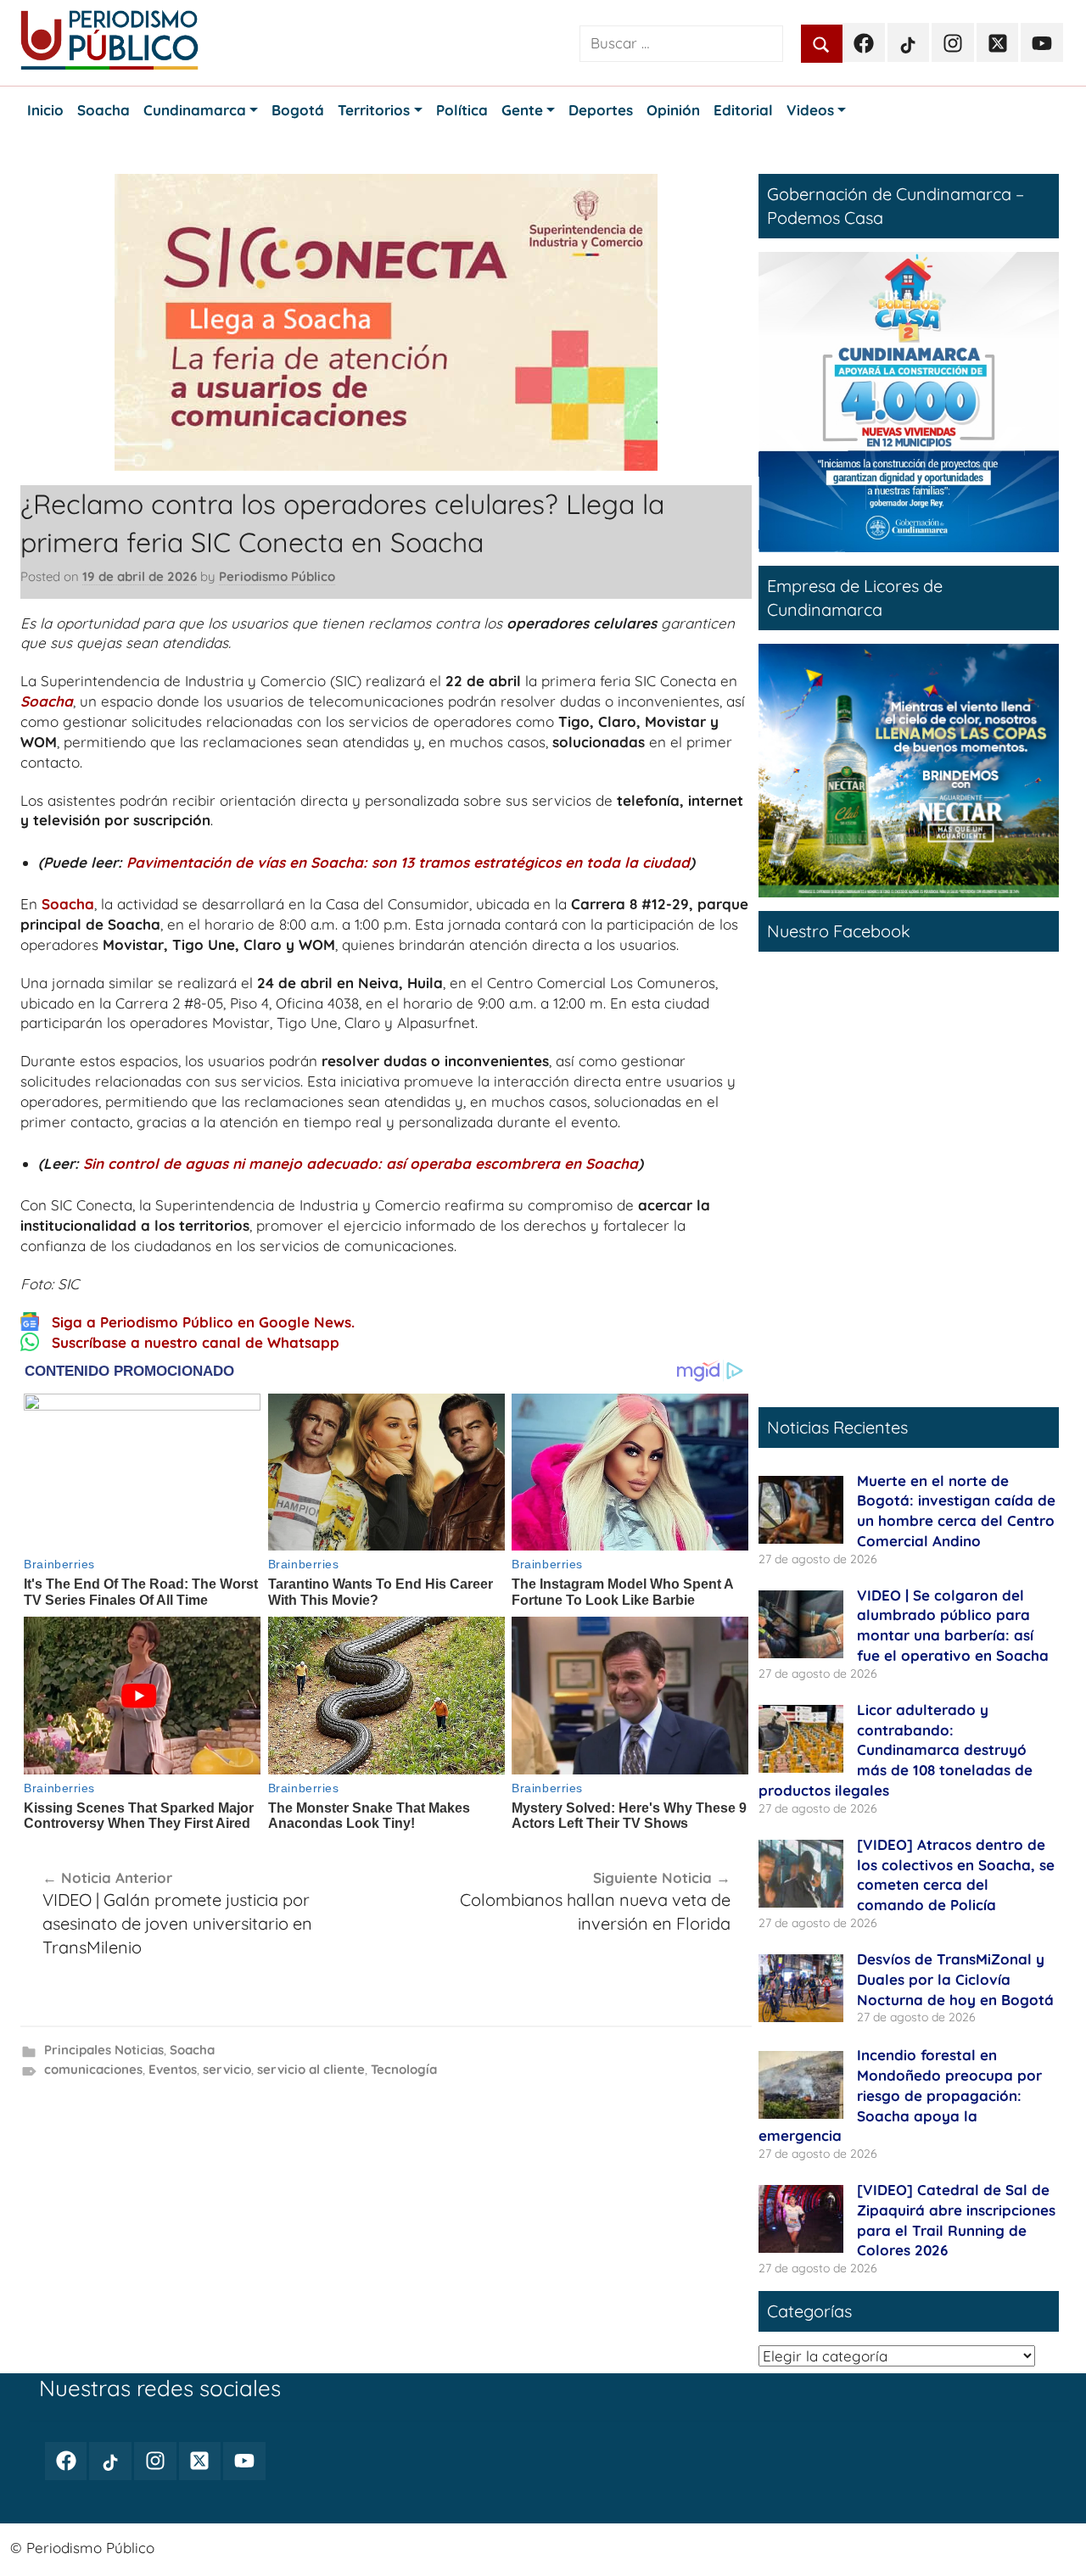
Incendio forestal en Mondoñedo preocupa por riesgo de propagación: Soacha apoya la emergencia (900, 2095)
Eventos (173, 2069)
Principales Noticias (104, 2050)
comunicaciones (93, 2069)
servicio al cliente (311, 2069)
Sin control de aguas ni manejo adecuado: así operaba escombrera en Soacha (361, 1163)
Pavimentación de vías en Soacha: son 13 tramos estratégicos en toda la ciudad (408, 862)
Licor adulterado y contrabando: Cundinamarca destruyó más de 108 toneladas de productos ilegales (896, 1750)
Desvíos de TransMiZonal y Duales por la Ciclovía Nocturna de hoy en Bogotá (955, 1979)
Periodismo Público (277, 576)
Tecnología (404, 2069)
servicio (227, 2069)
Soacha (47, 701)
